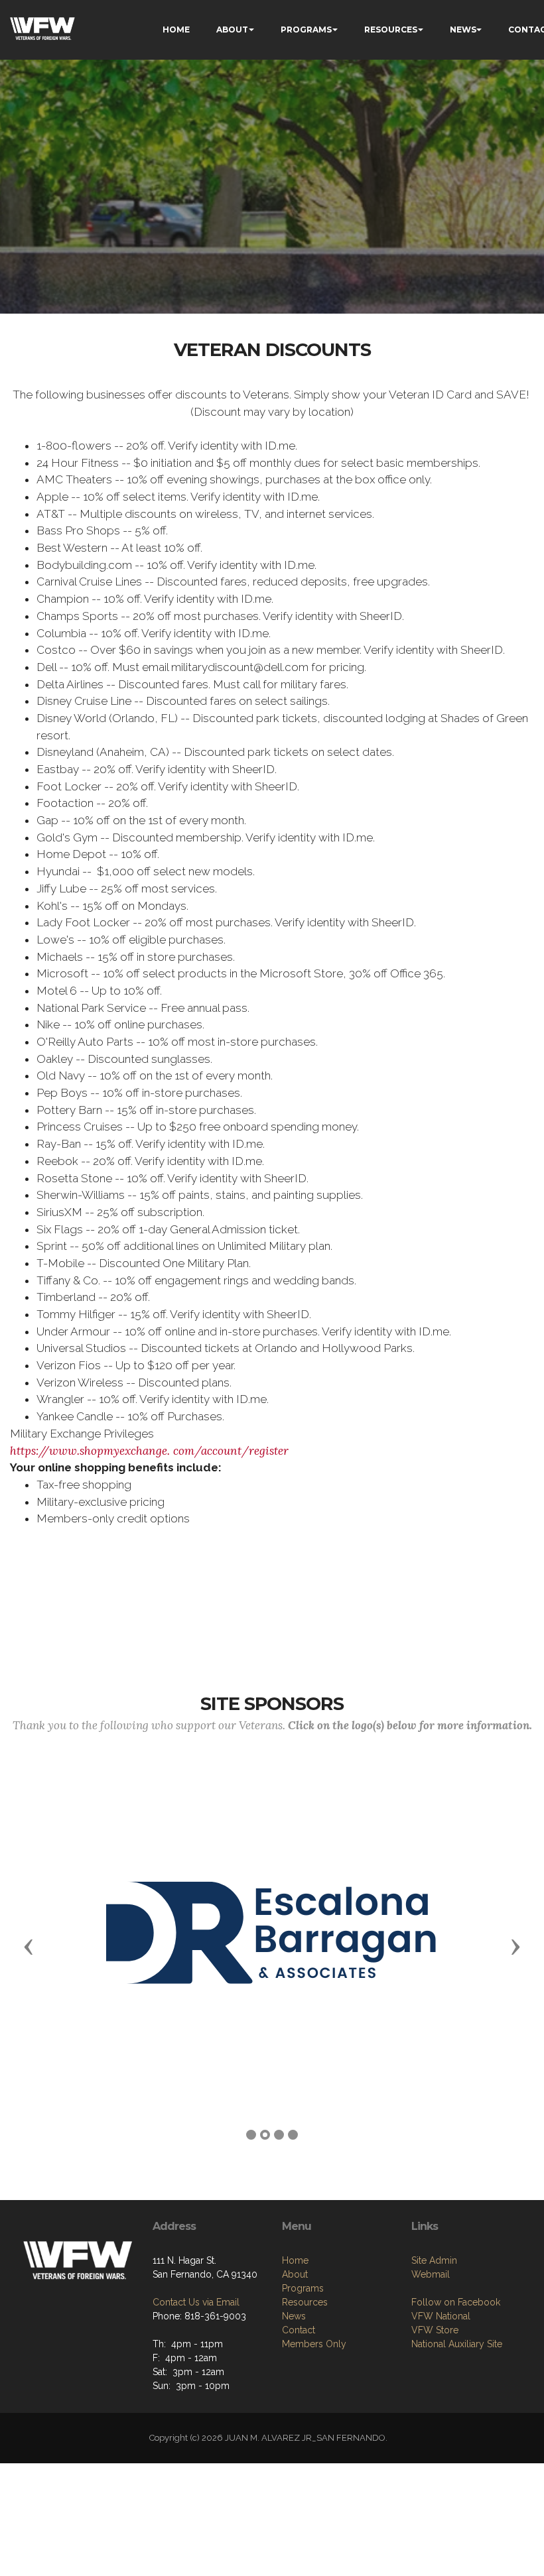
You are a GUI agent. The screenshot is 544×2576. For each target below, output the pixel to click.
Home (295, 2260)
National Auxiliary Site (457, 2344)
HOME (176, 30)
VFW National (441, 2316)
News (294, 2316)
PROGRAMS (306, 30)
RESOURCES (391, 30)
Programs (303, 2288)
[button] (29, 1946)
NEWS (463, 30)
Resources (305, 2302)
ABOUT (232, 30)
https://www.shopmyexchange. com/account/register (149, 1451)
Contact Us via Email (196, 2302)
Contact (299, 2330)
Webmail (431, 2274)
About (295, 2274)
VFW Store (435, 2330)
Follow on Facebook (456, 2302)
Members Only (314, 2344)
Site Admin (434, 2260)
